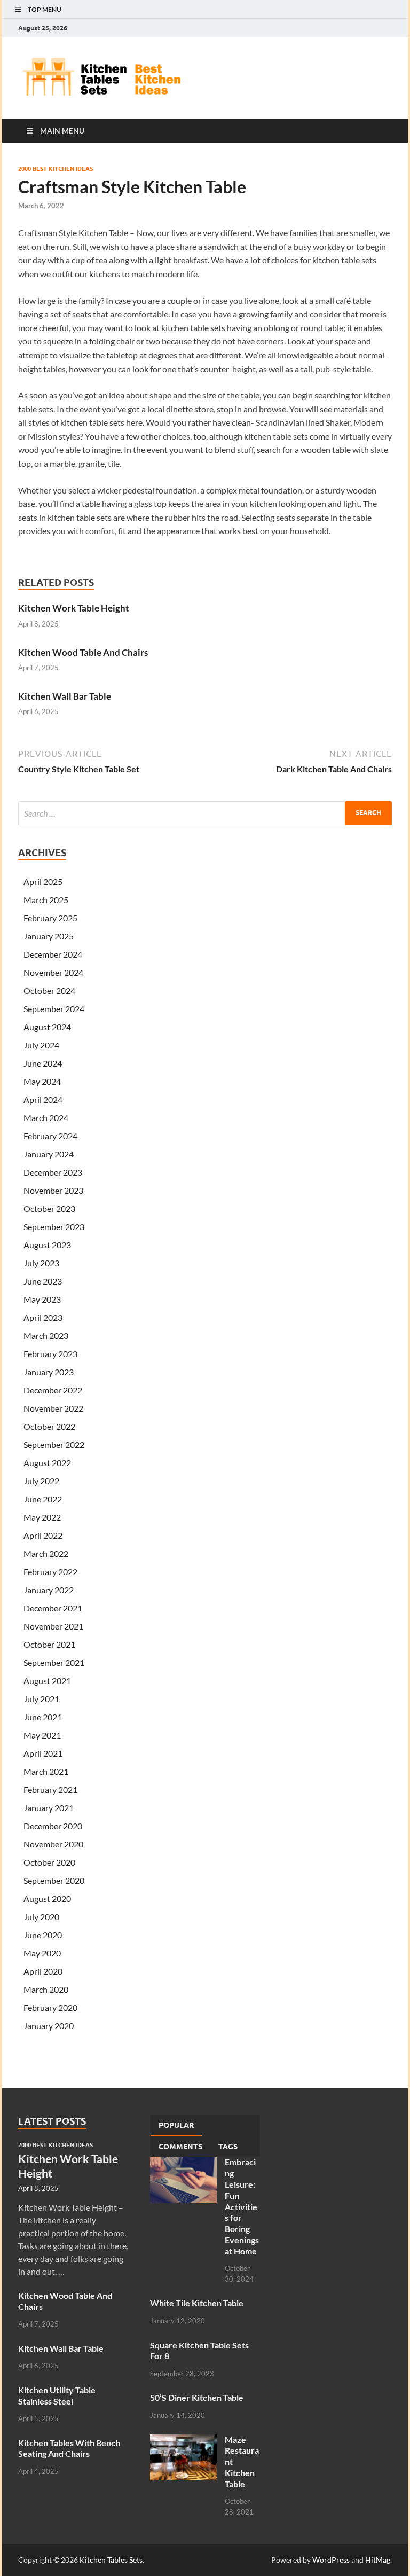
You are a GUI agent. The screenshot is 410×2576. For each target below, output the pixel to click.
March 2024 (46, 1118)
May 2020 (42, 1953)
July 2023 (41, 1263)
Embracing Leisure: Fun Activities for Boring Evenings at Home (242, 2206)
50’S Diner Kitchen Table (197, 2397)
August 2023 (47, 1245)
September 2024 (54, 1009)
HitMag (378, 2560)
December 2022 (53, 1390)
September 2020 (54, 1880)
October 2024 (49, 991)
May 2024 (42, 1081)
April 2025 (43, 882)
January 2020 (49, 2026)
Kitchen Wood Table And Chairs (83, 652)
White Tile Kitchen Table (197, 2303)
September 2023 (54, 1227)
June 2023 (43, 1281)
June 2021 (43, 1717)
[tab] (176, 2126)
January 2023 (49, 1372)
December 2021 (53, 1608)
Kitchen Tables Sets (111, 2560)
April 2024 (43, 1099)
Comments (180, 2147)
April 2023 (43, 1317)
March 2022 (46, 1553)
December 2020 (53, 1826)
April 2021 (43, 1753)
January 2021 (49, 1808)
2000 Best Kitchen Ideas (56, 169)
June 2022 (43, 1499)
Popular (176, 2125)
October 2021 (49, 1644)
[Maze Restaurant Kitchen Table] (183, 2441)
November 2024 (53, 972)
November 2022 (53, 1408)
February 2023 (50, 1354)
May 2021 (42, 1735)
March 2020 (46, 1989)
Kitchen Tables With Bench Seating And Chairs (69, 2448)
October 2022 (49, 1426)
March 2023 (46, 1336)
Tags (228, 2147)
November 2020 (53, 1844)
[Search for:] (205, 813)
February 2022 (50, 1572)
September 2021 (54, 1662)
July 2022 (41, 1481)
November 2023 (53, 1190)
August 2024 (47, 1027)
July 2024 (41, 1045)
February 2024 (50, 1136)
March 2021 (46, 1771)
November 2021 (53, 1626)
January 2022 (49, 1590)
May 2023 (42, 1299)
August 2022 (47, 1463)
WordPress (331, 2560)
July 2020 (41, 1917)
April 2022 (43, 1535)
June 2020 (43, 1935)
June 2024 (43, 1063)
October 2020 (49, 1862)
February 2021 (50, 1790)
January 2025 (49, 936)
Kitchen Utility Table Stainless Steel (57, 2395)
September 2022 (54, 1444)
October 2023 (49, 1208)
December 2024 (53, 954)
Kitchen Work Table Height (74, 608)
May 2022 (42, 1517)
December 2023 (53, 1172)
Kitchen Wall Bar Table (65, 696)
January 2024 (49, 1154)
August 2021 (47, 1681)
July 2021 (41, 1699)
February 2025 (50, 918)
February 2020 (50, 2007)
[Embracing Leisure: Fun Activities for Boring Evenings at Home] (183, 2163)
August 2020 (47, 1898)
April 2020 (43, 1971)
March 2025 (46, 900)
